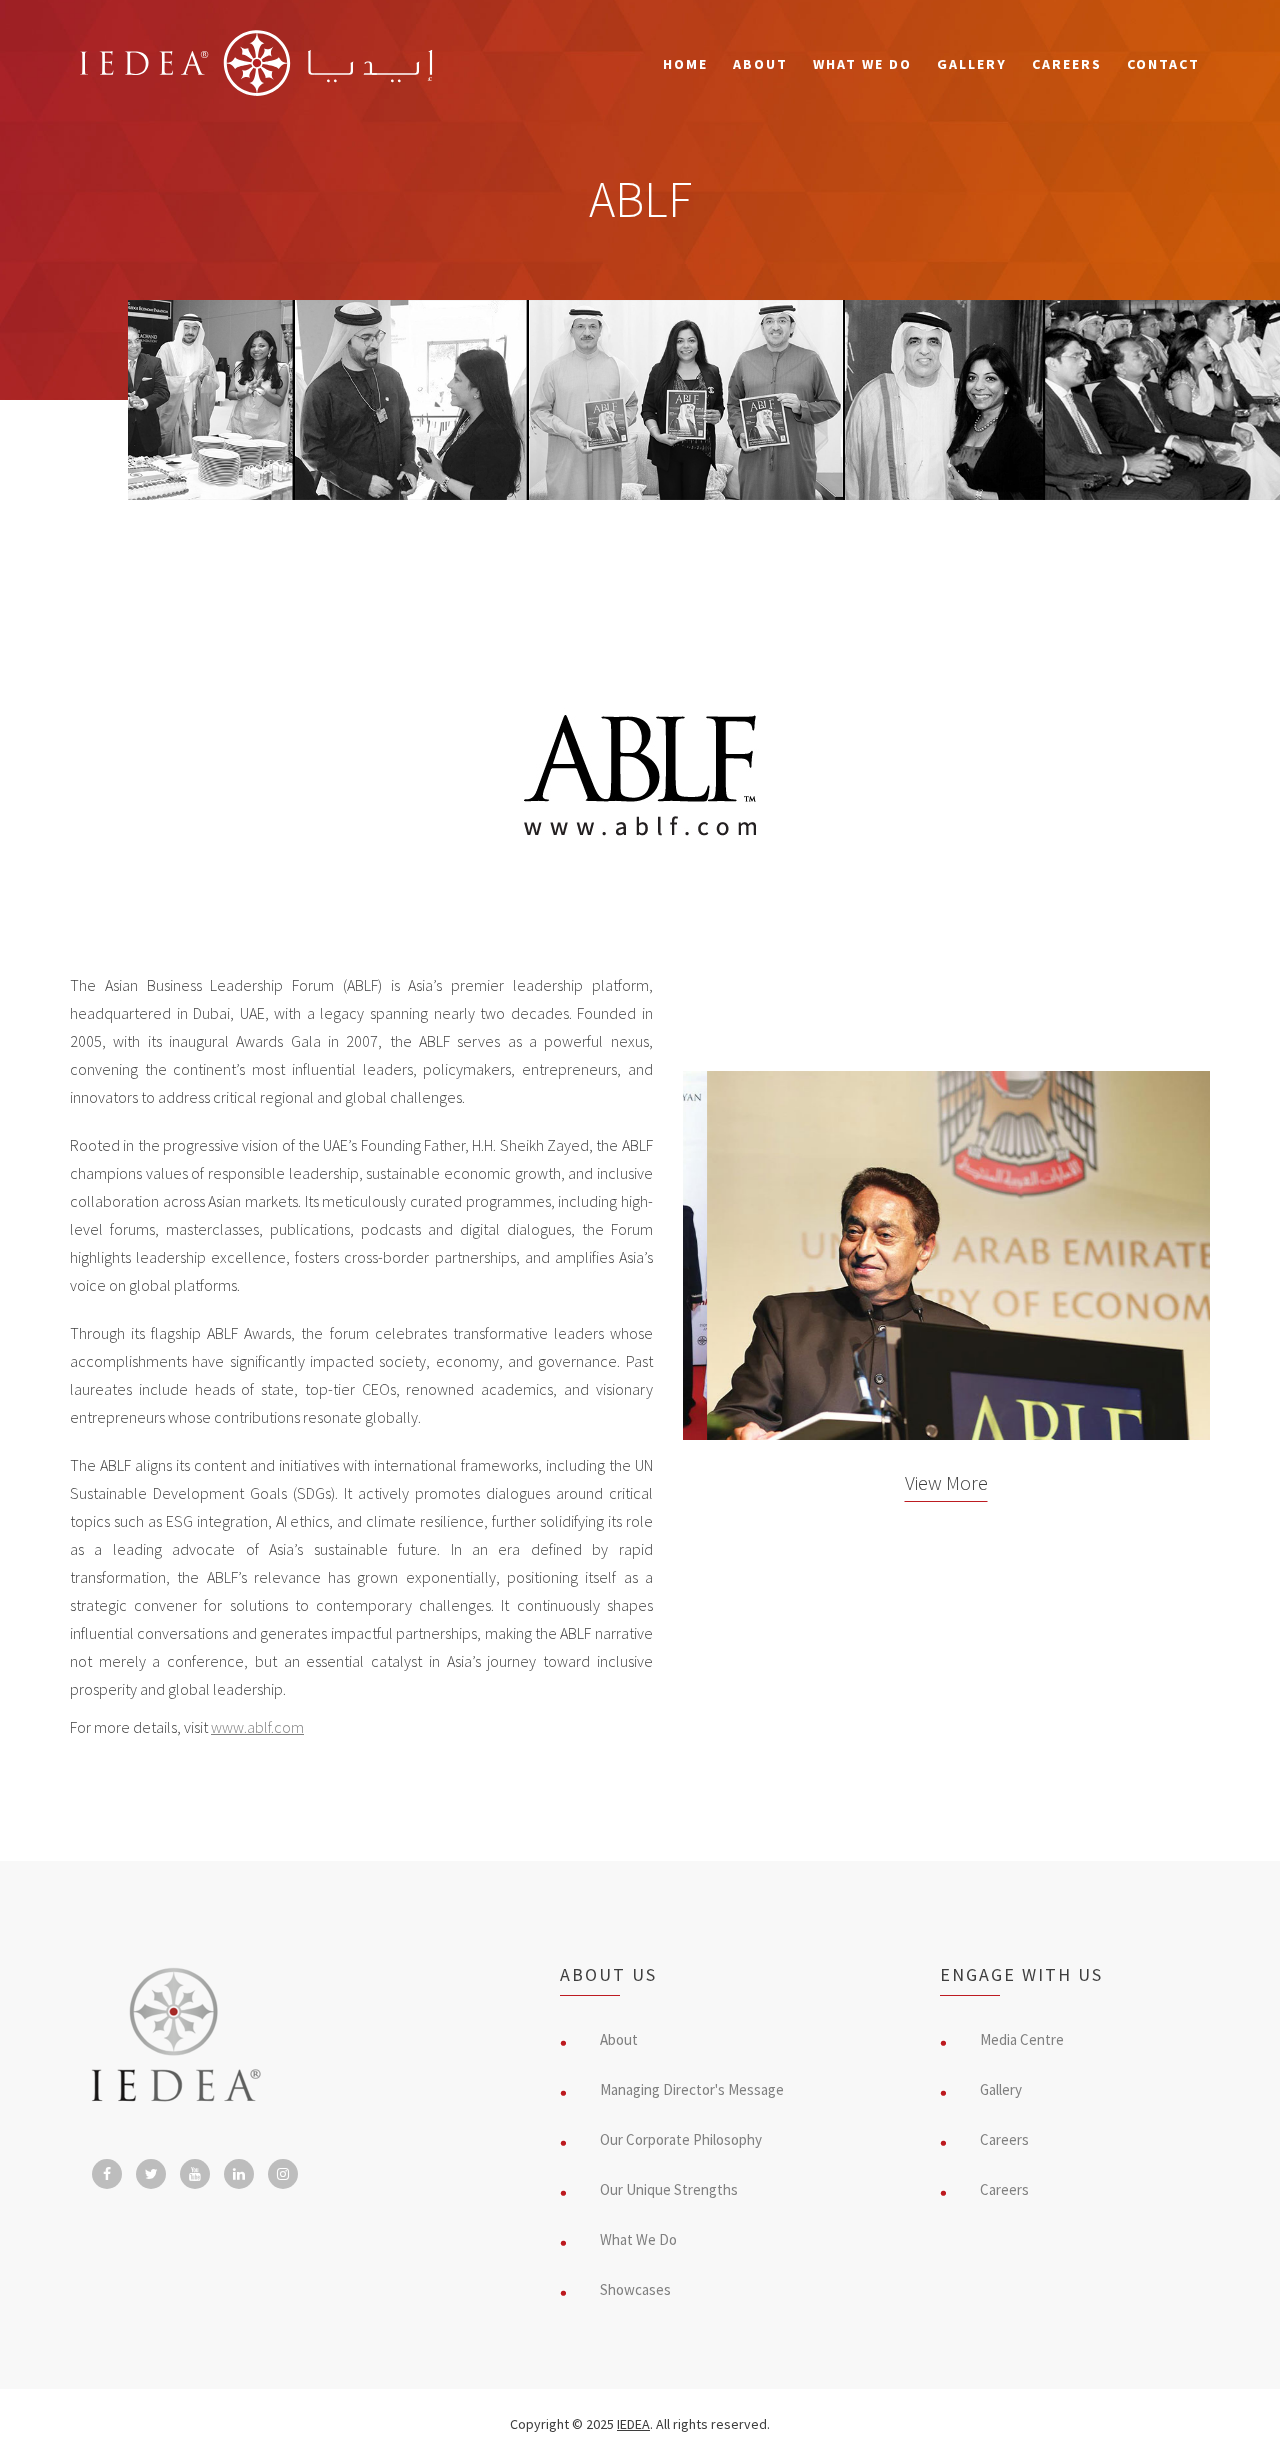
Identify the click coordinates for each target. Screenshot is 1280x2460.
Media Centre (1022, 2039)
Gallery (972, 64)
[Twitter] (151, 2174)
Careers (1067, 64)
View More (946, 1482)
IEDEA (633, 2424)
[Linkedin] (239, 2174)
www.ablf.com (257, 1727)
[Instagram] (283, 2174)
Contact (1163, 64)
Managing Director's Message (692, 2089)
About (760, 64)
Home (685, 64)
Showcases (635, 2289)
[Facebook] (107, 2174)
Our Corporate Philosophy (681, 2139)
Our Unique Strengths (669, 2189)
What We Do (862, 64)
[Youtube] (195, 2174)
